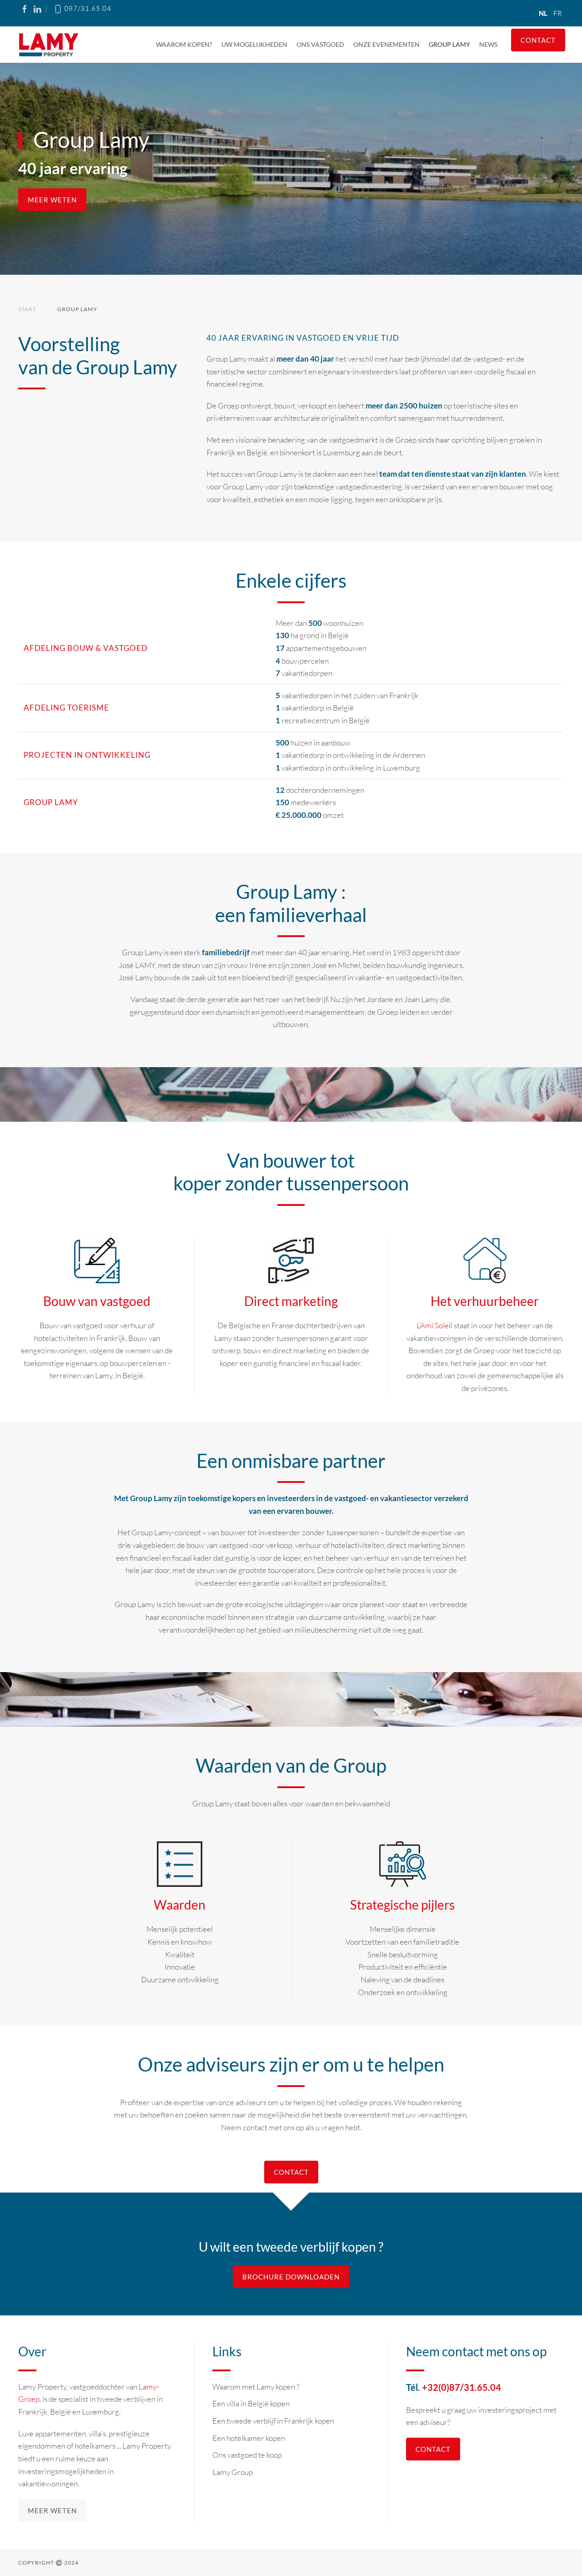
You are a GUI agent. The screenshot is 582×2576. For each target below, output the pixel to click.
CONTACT (291, 2172)
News (488, 44)
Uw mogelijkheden (254, 44)
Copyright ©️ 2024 (48, 2563)
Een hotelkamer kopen (249, 2438)
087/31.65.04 (87, 8)
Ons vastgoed (320, 44)
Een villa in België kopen (251, 2403)
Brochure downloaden (291, 2277)
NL (544, 13)
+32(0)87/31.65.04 (462, 2387)
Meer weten (52, 2510)
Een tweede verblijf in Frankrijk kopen (273, 2421)
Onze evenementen (386, 44)
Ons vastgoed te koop (247, 2455)
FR (557, 13)
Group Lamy (449, 44)
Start (27, 309)
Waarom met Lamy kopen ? (256, 2387)
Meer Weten (52, 200)
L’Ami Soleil (435, 1325)
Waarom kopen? (184, 44)
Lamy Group (233, 2472)
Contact (538, 40)
